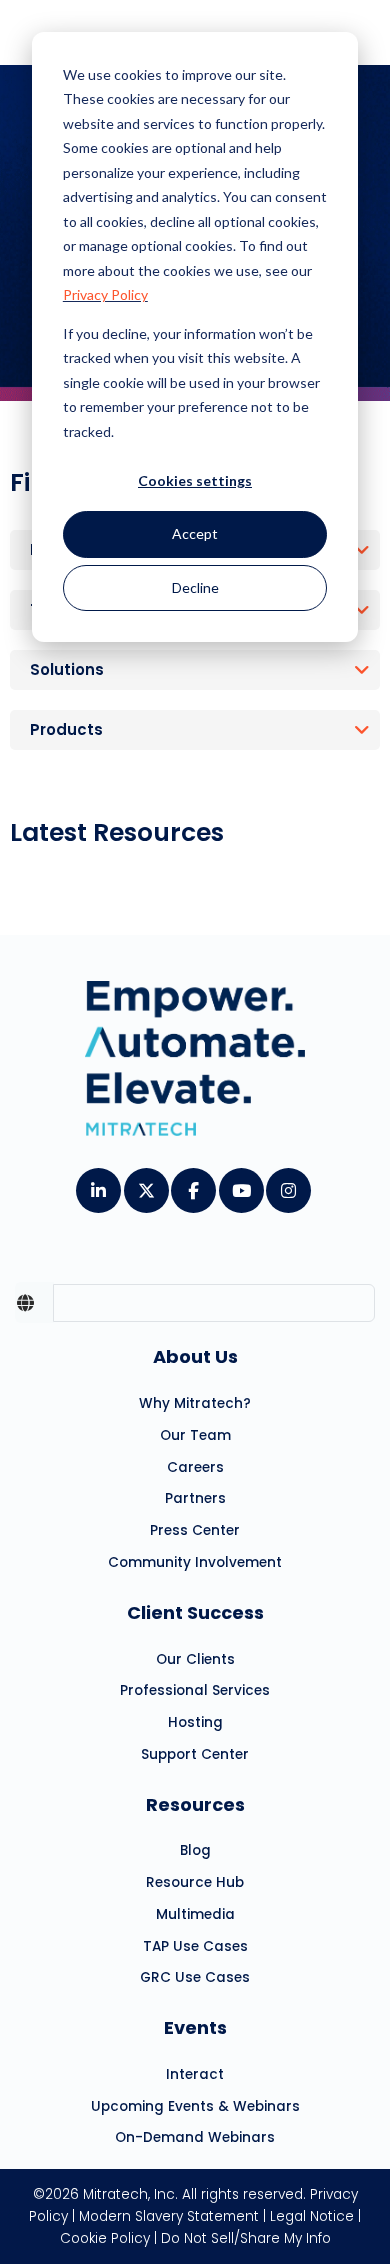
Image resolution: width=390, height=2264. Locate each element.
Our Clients (195, 1659)
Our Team (195, 1435)
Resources (195, 1804)
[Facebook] (192, 1184)
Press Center (195, 1530)
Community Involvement (195, 1562)
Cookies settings (195, 480)
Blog (195, 1850)
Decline (195, 587)
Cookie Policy (105, 2238)
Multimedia (195, 1914)
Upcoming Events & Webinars (195, 2106)
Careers (195, 1467)
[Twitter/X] (145, 1184)
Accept (195, 533)
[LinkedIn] (97, 1184)
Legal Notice (312, 2216)
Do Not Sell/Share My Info (246, 2238)
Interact (195, 2074)
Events (195, 2027)
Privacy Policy (105, 294)
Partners (195, 1498)
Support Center (195, 1754)
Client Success (195, 1612)
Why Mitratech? (195, 1403)
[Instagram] (287, 1184)
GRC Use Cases (195, 1977)
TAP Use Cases (195, 1946)
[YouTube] (240, 1184)
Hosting (195, 1722)
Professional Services (195, 1690)
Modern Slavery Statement (169, 2216)
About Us (195, 1356)
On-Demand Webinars (195, 2137)
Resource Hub (195, 1882)
